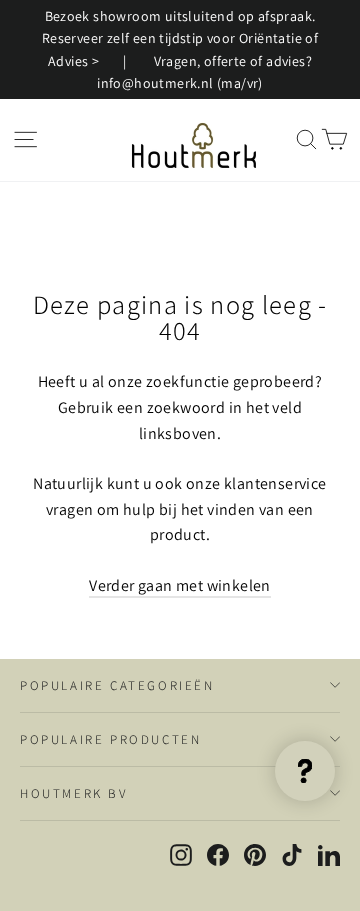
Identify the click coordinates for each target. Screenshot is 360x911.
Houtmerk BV (74, 793)
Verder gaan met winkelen (180, 585)
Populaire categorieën (117, 685)
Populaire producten (110, 739)
